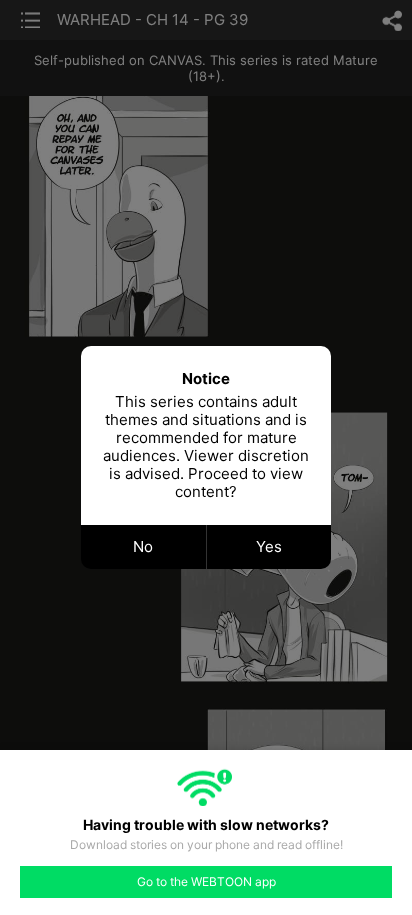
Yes (269, 546)
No (143, 546)
